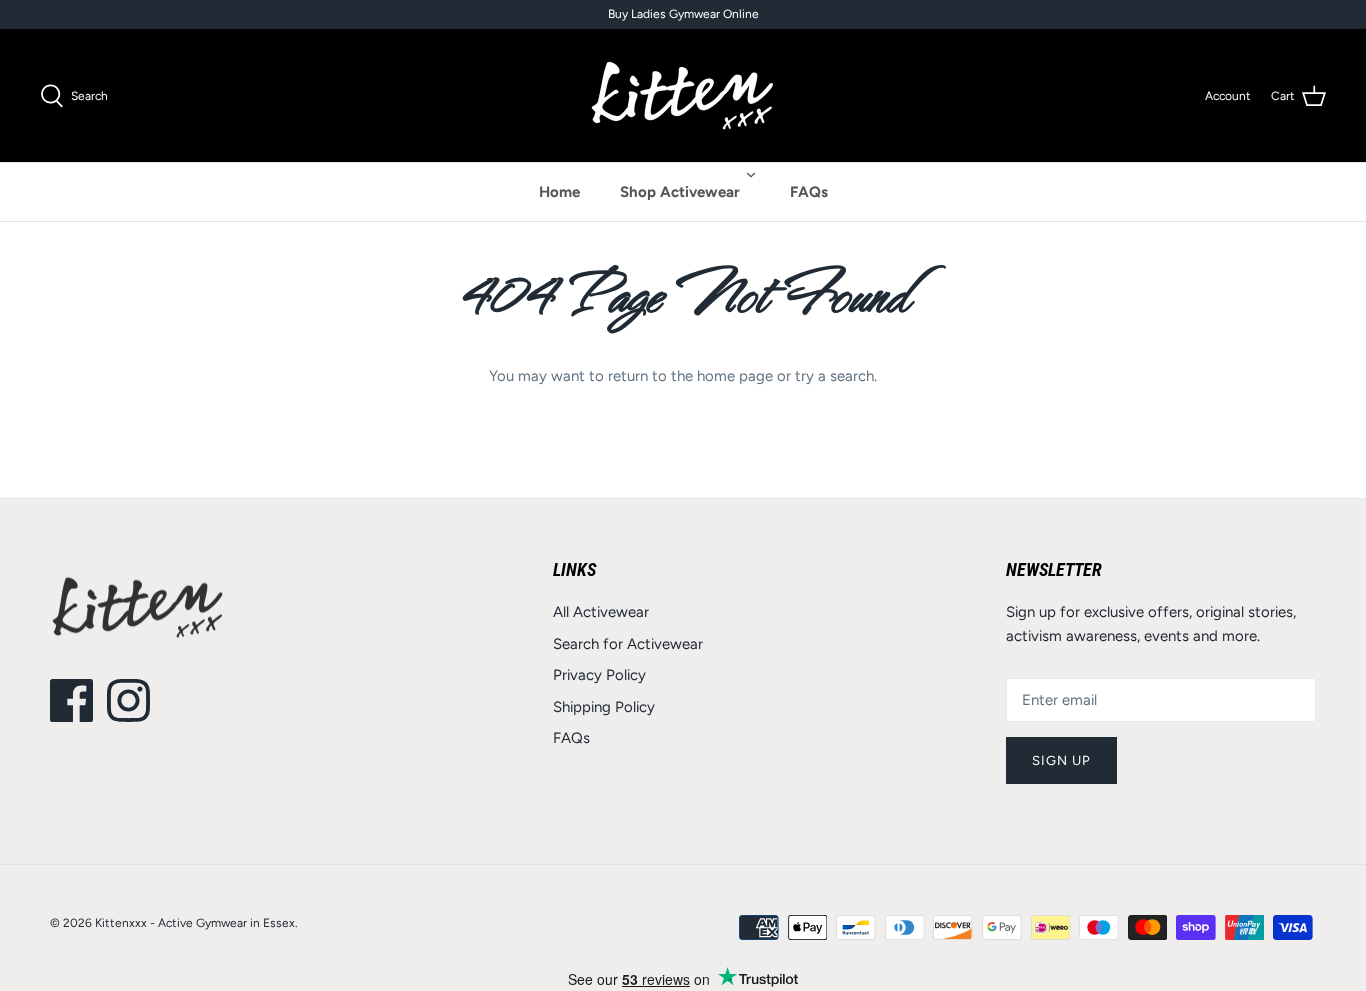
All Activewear (601, 612)
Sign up (1061, 760)
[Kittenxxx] (683, 95)
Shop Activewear (680, 192)
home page (735, 376)
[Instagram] (128, 700)
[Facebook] (71, 700)
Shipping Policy (604, 707)
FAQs (809, 192)
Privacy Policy (599, 675)
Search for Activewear (628, 644)
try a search (834, 376)
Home (559, 192)
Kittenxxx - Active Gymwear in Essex (195, 923)
